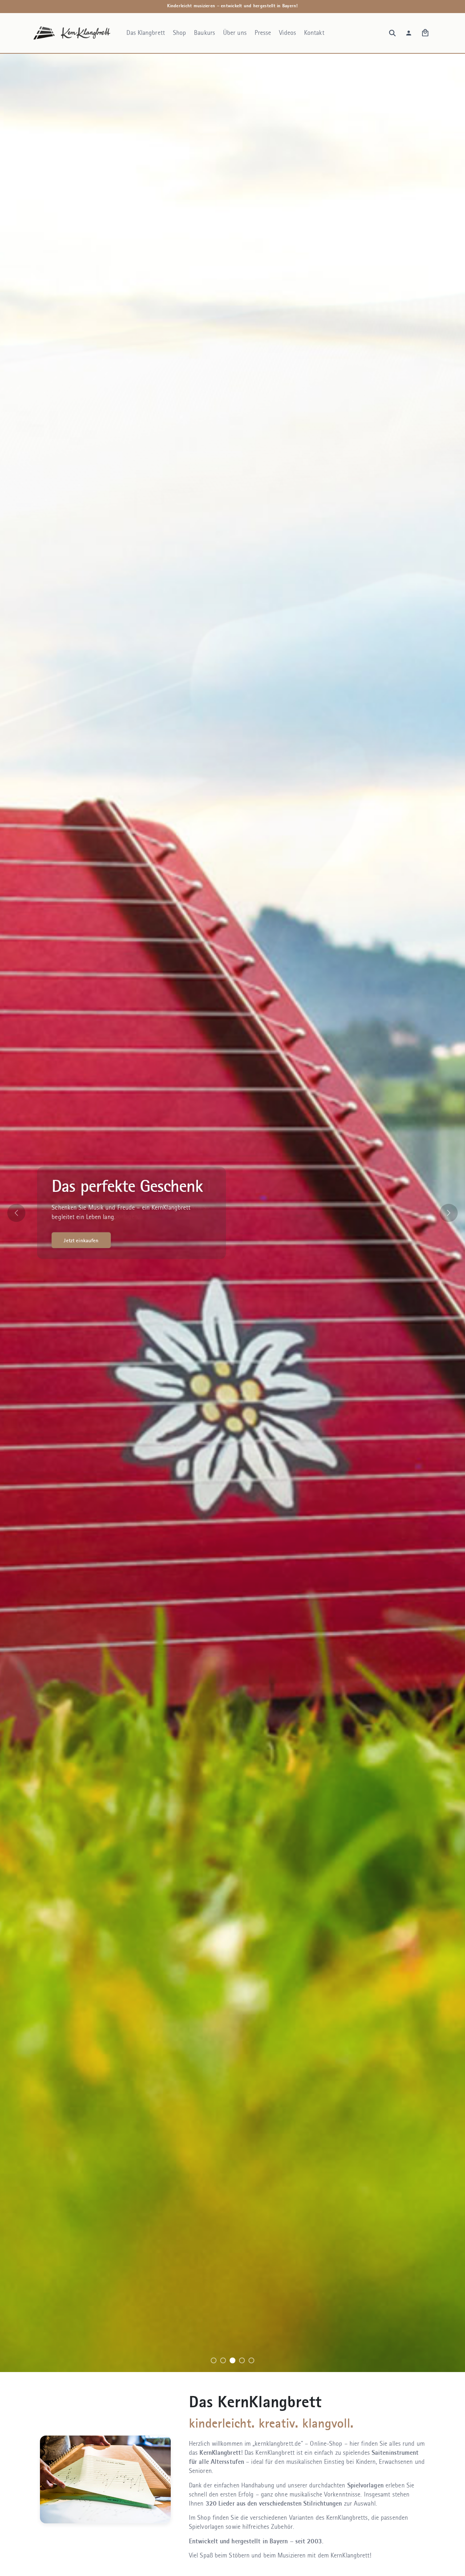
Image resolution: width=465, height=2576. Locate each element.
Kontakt (314, 33)
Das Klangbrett (145, 33)
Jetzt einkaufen (81, 1240)
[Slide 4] (242, 2360)
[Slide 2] (223, 2360)
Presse (263, 33)
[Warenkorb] (425, 33)
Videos (288, 33)
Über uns (235, 33)
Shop (179, 33)
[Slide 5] (251, 2360)
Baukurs (205, 33)
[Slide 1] (214, 2360)
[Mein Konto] (409, 33)
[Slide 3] (232, 2360)
